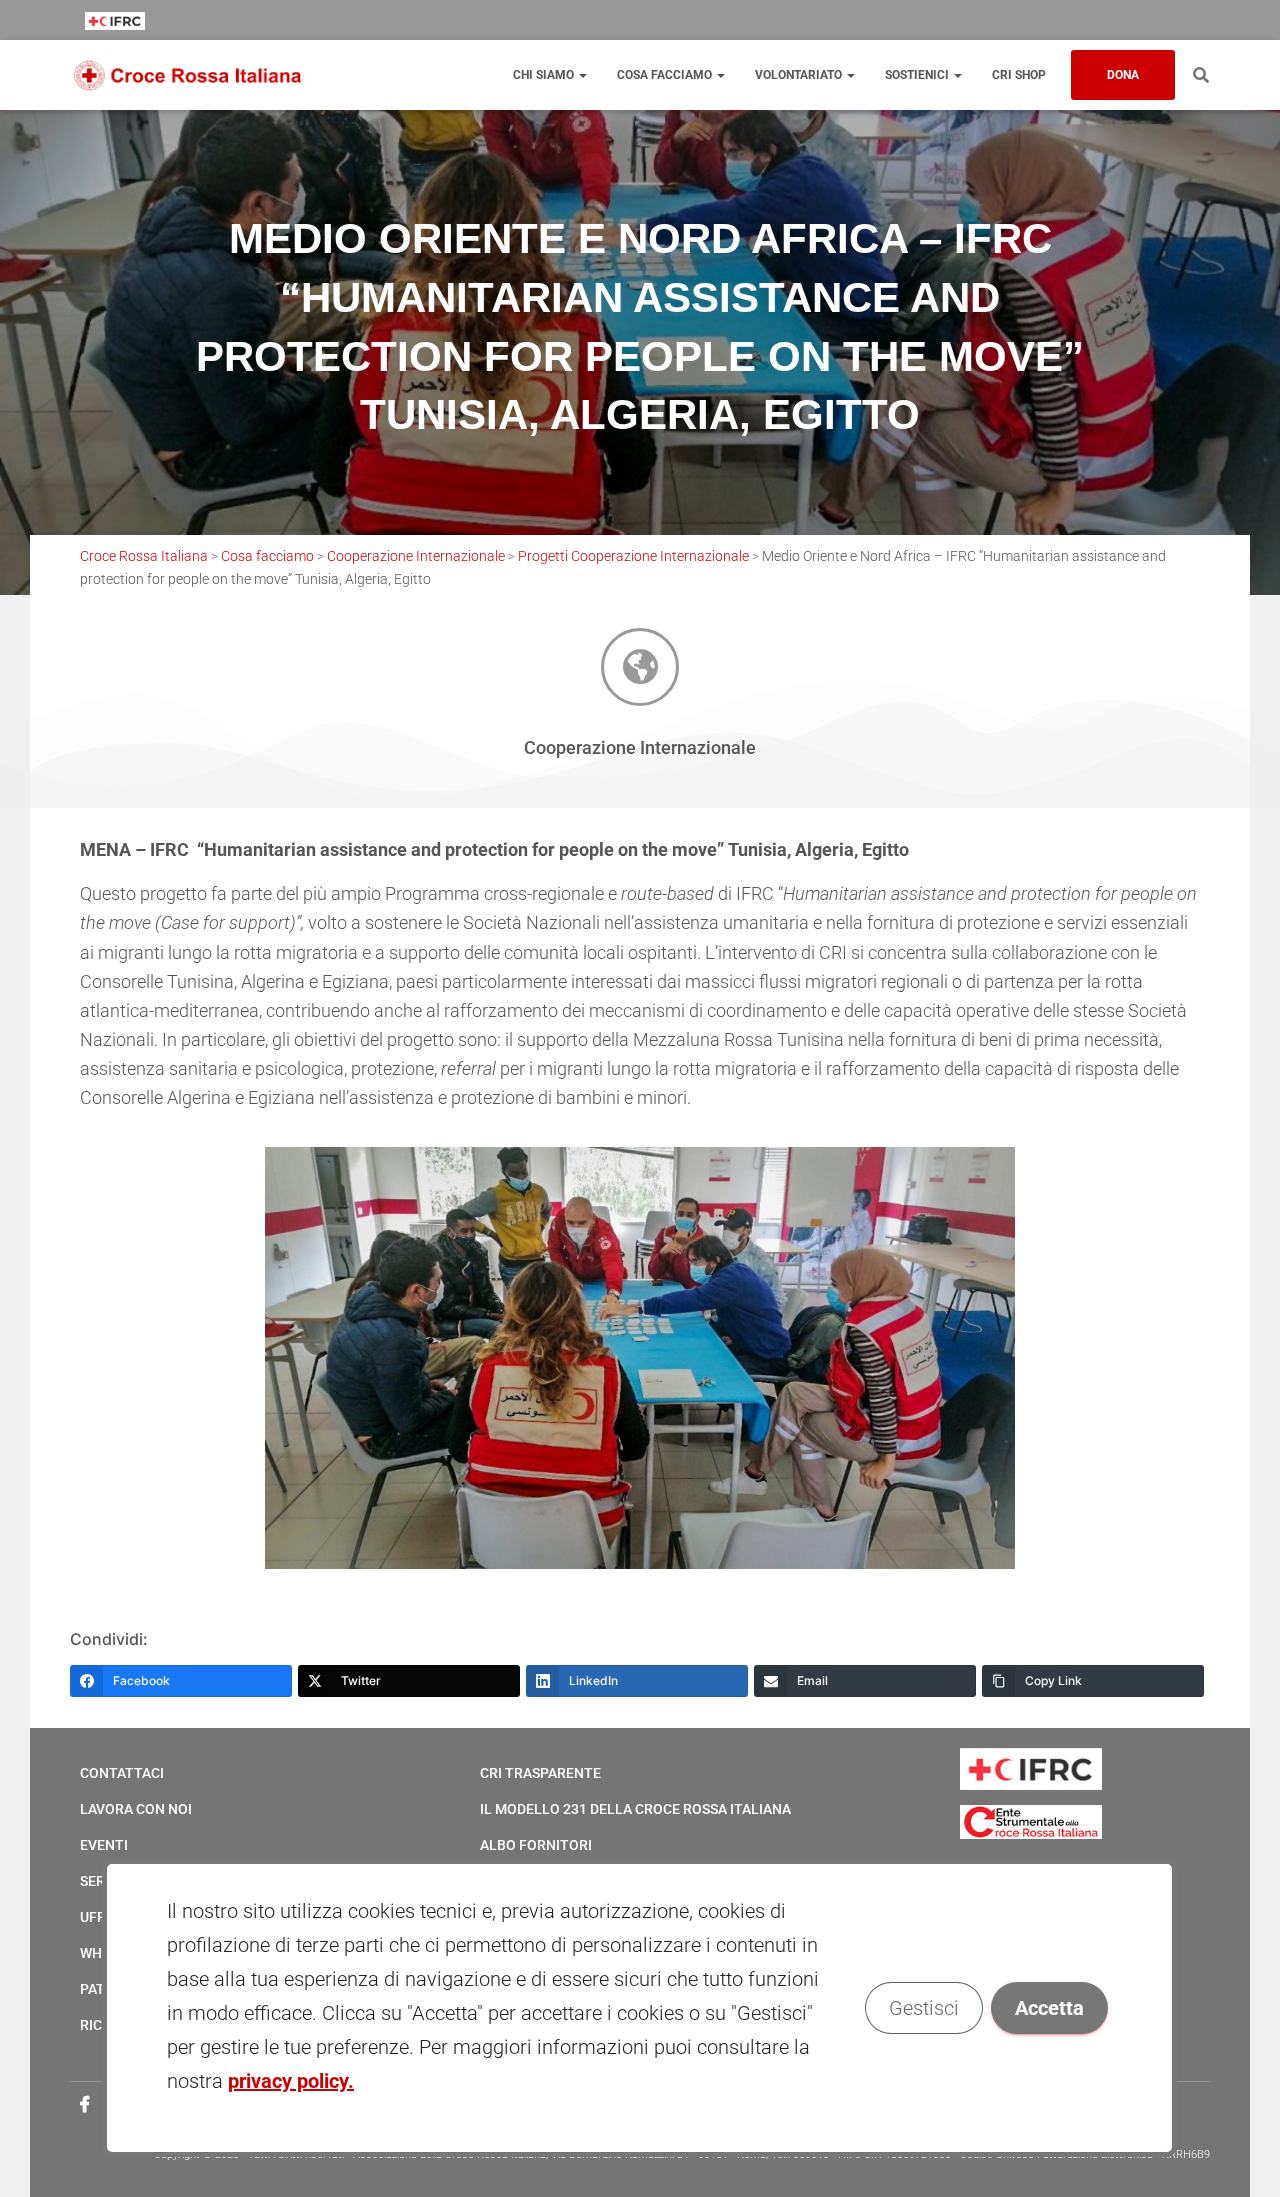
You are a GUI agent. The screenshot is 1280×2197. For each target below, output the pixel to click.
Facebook (85, 2105)
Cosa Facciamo (666, 75)
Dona (1123, 75)
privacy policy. (291, 2081)
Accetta (1050, 2008)
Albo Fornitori (536, 1845)
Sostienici (918, 75)
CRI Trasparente (540, 1773)
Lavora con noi (136, 1809)
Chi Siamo (545, 75)
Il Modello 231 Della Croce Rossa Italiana (635, 1809)
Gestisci (925, 2008)
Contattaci (122, 1773)
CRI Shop (1019, 75)
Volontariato (800, 75)
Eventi (104, 1845)
